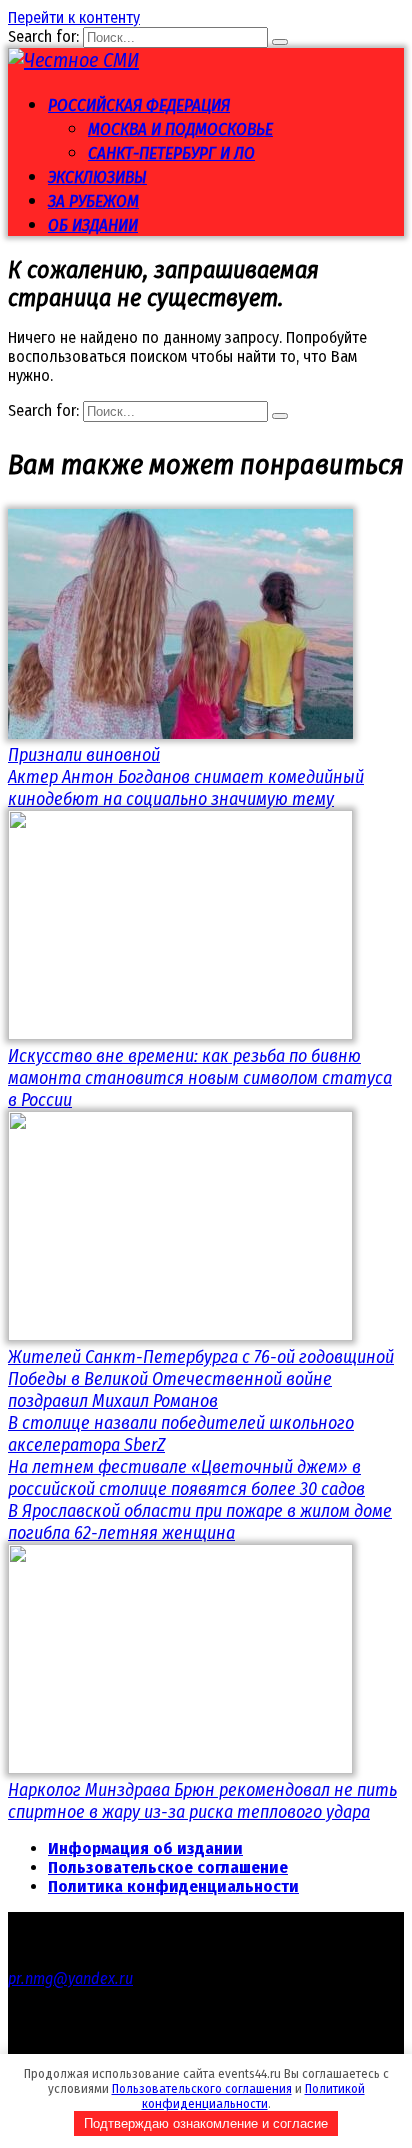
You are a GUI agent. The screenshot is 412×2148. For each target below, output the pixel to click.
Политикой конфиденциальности (253, 2096)
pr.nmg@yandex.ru (70, 1978)
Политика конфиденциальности (173, 1886)
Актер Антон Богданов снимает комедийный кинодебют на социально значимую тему (186, 788)
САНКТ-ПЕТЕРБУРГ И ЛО (171, 153)
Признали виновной (84, 755)
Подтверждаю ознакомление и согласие (206, 2123)
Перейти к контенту (74, 17)
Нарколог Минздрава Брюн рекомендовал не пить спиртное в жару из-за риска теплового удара (202, 1801)
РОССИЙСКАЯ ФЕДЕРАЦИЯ (139, 105)
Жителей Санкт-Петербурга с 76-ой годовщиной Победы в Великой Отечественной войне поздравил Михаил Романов (201, 1379)
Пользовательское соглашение (168, 1867)
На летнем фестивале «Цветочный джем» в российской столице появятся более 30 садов (186, 1478)
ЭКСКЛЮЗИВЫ (97, 177)
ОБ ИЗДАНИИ (93, 225)
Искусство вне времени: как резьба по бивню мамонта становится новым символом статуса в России (200, 1078)
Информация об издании (145, 1848)
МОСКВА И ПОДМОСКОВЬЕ (180, 129)
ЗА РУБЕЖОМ (93, 201)
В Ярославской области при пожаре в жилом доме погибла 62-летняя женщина (200, 1522)
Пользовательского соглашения (202, 2088)
